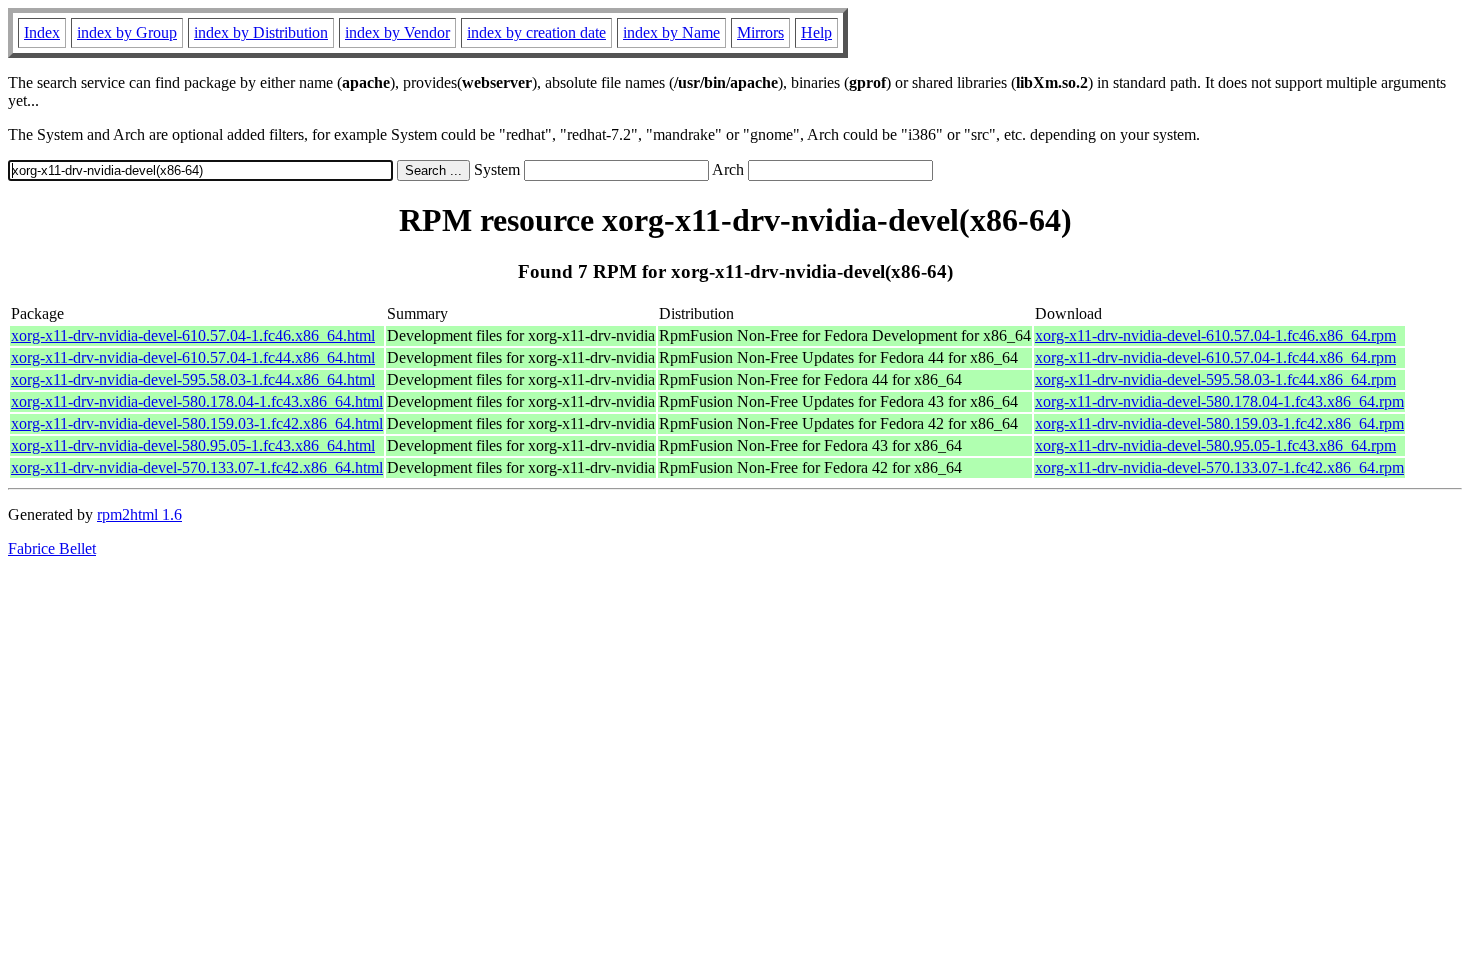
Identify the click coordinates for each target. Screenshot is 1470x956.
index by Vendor (397, 32)
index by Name (671, 32)
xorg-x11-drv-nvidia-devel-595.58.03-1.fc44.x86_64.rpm (1215, 379)
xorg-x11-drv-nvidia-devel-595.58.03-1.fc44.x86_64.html (193, 379)
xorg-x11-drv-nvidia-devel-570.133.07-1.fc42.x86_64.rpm (1219, 467)
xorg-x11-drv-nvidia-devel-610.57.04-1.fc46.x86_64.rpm (1215, 335)
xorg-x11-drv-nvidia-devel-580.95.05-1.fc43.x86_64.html (193, 445)
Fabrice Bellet (52, 548)
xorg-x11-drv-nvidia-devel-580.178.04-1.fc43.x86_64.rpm (1219, 401)
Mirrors (760, 32)
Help (816, 32)
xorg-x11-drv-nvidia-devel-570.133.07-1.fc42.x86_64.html (197, 467)
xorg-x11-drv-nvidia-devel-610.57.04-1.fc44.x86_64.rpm (1215, 357)
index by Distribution (261, 32)
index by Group (127, 32)
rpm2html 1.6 (139, 514)
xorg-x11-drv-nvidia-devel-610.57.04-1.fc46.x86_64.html (193, 335)
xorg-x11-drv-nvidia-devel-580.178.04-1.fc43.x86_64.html (197, 401)
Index (42, 32)
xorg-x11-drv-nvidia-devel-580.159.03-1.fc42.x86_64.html (197, 423)
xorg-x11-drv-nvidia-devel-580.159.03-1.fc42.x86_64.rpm (1219, 423)
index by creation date (536, 32)
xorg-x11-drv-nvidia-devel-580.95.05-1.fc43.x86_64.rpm (1215, 445)
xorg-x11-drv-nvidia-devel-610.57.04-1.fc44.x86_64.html (193, 357)
